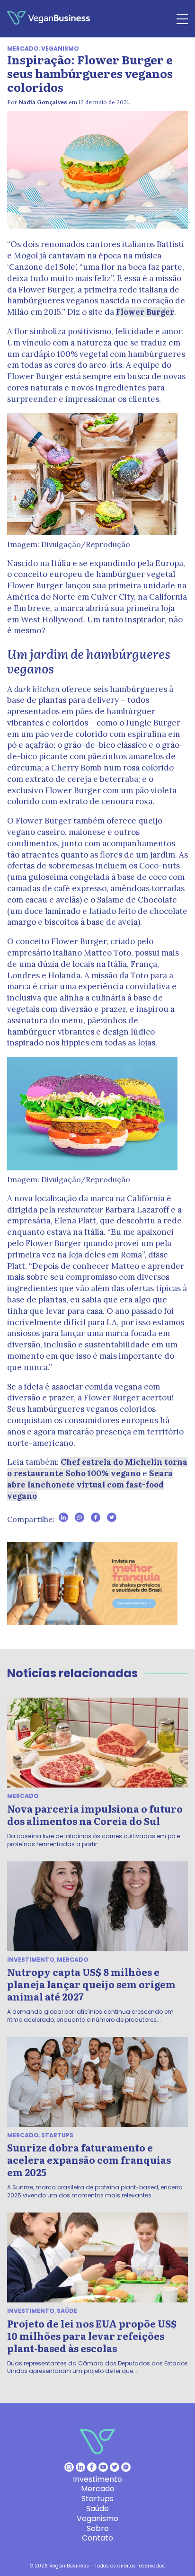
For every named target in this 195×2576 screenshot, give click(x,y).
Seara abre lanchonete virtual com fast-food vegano (90, 1485)
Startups (57, 2135)
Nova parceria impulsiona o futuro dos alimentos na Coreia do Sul (95, 1815)
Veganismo (60, 49)
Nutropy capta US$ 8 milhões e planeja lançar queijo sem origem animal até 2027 (91, 1984)
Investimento (31, 1960)
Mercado (23, 49)
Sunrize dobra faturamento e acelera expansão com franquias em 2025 (89, 2160)
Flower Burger (145, 312)
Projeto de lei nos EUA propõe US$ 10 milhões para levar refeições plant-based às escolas (92, 2336)
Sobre (98, 2528)
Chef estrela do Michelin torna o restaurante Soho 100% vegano (97, 1468)
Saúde (67, 2311)
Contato (97, 2538)
